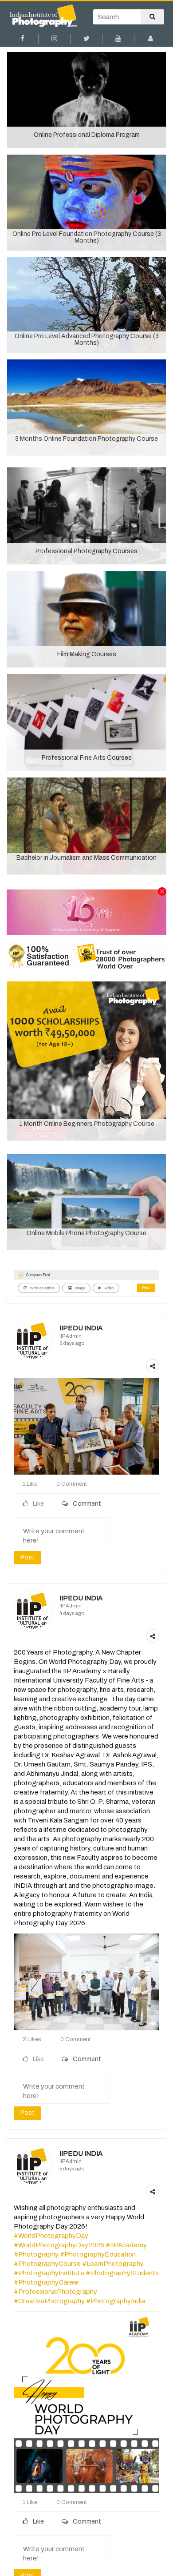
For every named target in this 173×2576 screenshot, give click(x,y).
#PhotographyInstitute (49, 2273)
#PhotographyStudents (122, 2273)
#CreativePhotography (49, 2301)
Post (28, 1557)
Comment (86, 1504)
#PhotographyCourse (47, 2264)
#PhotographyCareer (47, 2282)
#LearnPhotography (113, 2264)
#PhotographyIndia (116, 2301)
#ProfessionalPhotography (55, 2292)
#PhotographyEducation (98, 2254)
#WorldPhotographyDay (51, 2236)
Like (38, 2522)
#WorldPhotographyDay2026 (59, 2245)
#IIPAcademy (126, 2245)
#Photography (36, 2254)
